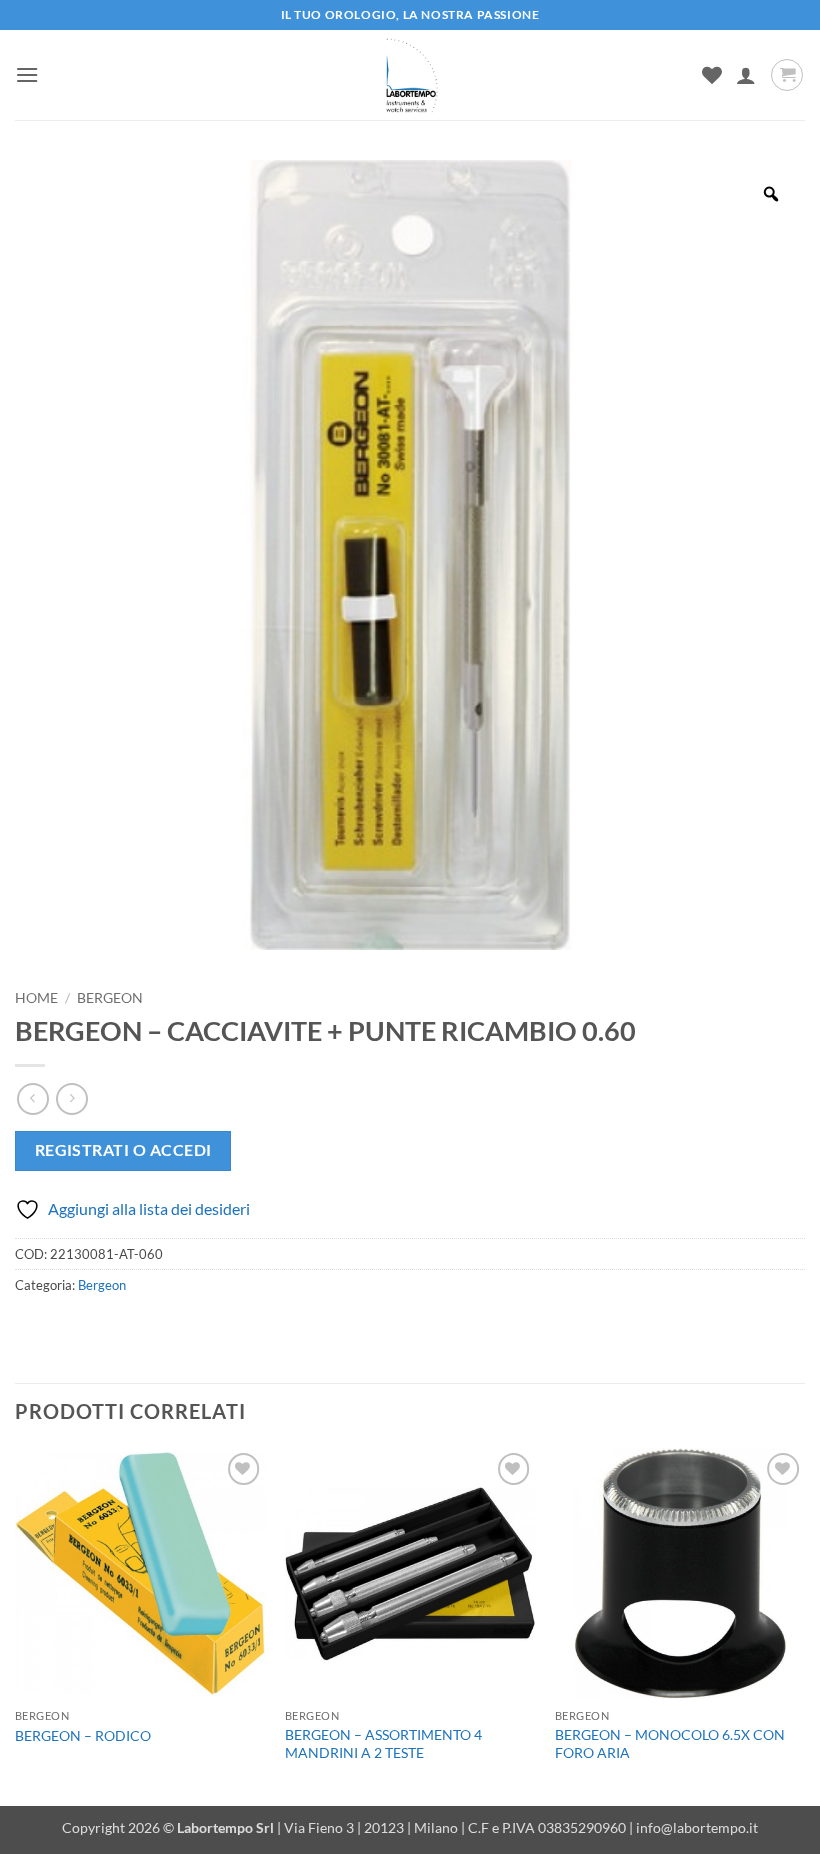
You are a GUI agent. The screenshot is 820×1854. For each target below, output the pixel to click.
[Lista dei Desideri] (712, 75)
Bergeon (110, 998)
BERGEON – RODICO (83, 1735)
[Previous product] (71, 1098)
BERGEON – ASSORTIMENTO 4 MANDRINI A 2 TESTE (383, 1744)
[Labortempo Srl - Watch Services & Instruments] (410, 75)
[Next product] (32, 1098)
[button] (27, 74)
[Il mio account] (746, 75)
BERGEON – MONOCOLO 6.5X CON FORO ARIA (670, 1744)
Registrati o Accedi (123, 1150)
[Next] (804, 1624)
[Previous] (16, 1624)
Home (36, 998)
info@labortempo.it (697, 1827)
